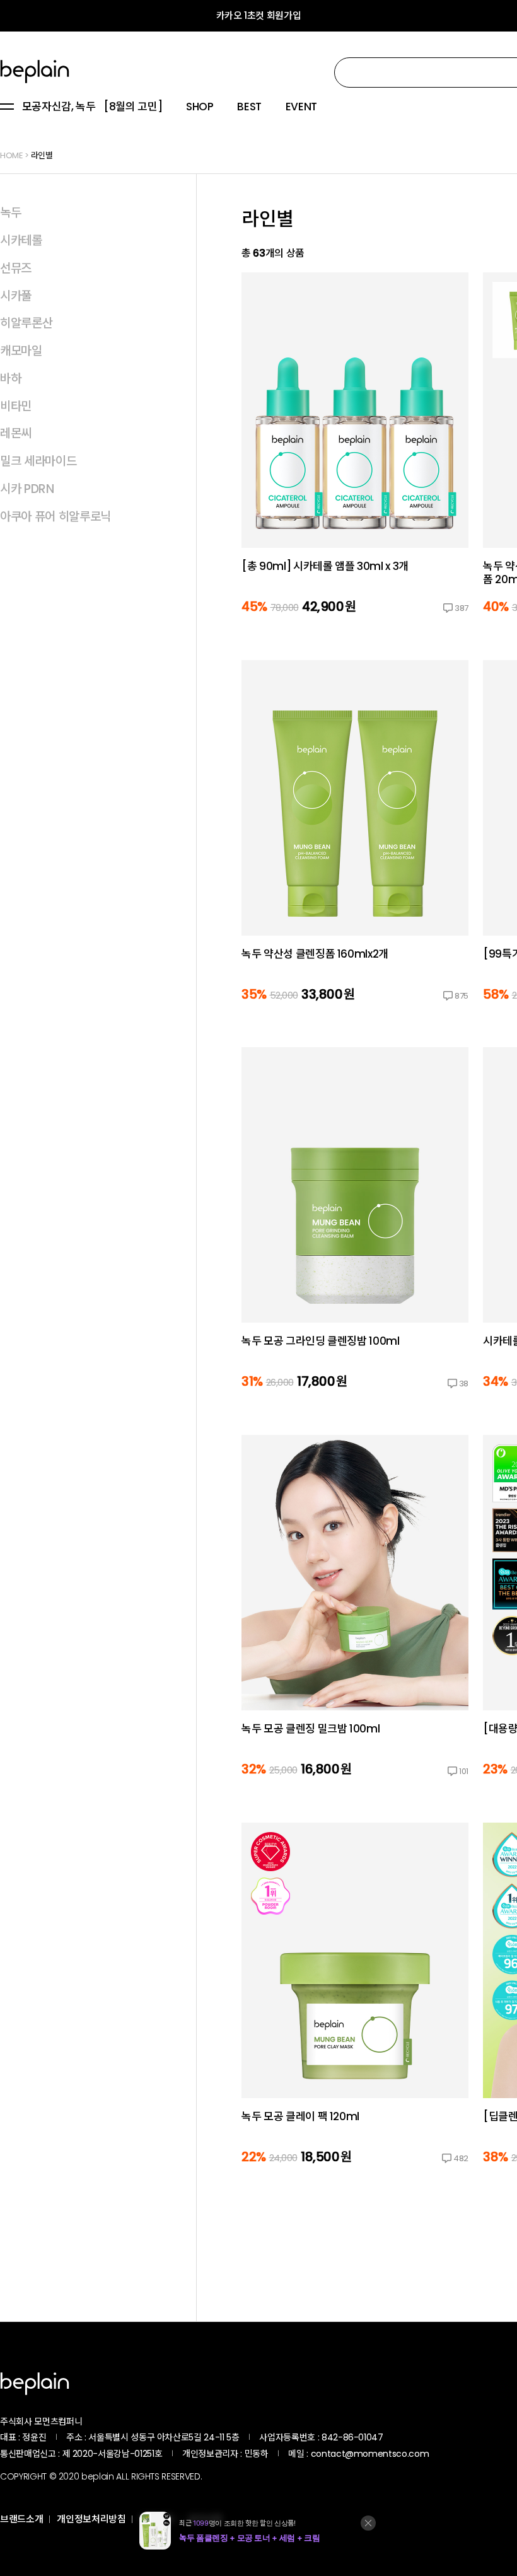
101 (464, 1771)
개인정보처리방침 (91, 2519)
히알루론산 (26, 323)
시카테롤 (21, 241)
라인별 (42, 155)
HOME (12, 155)
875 (462, 996)
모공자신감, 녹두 (59, 107)
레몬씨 (16, 433)
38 (464, 1384)
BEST (249, 107)
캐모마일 (21, 351)
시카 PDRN (27, 489)
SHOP (200, 107)
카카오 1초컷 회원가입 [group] (259, 15)
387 (462, 608)
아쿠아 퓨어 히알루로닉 (55, 517)
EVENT (301, 107)
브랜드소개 (21, 2519)
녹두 (10, 213)
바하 (10, 379)
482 (461, 2158)
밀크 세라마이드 (38, 461)
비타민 (16, 406)
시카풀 (16, 296)
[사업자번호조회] (417, 2437)
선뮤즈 (16, 268)
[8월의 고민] (133, 107)
